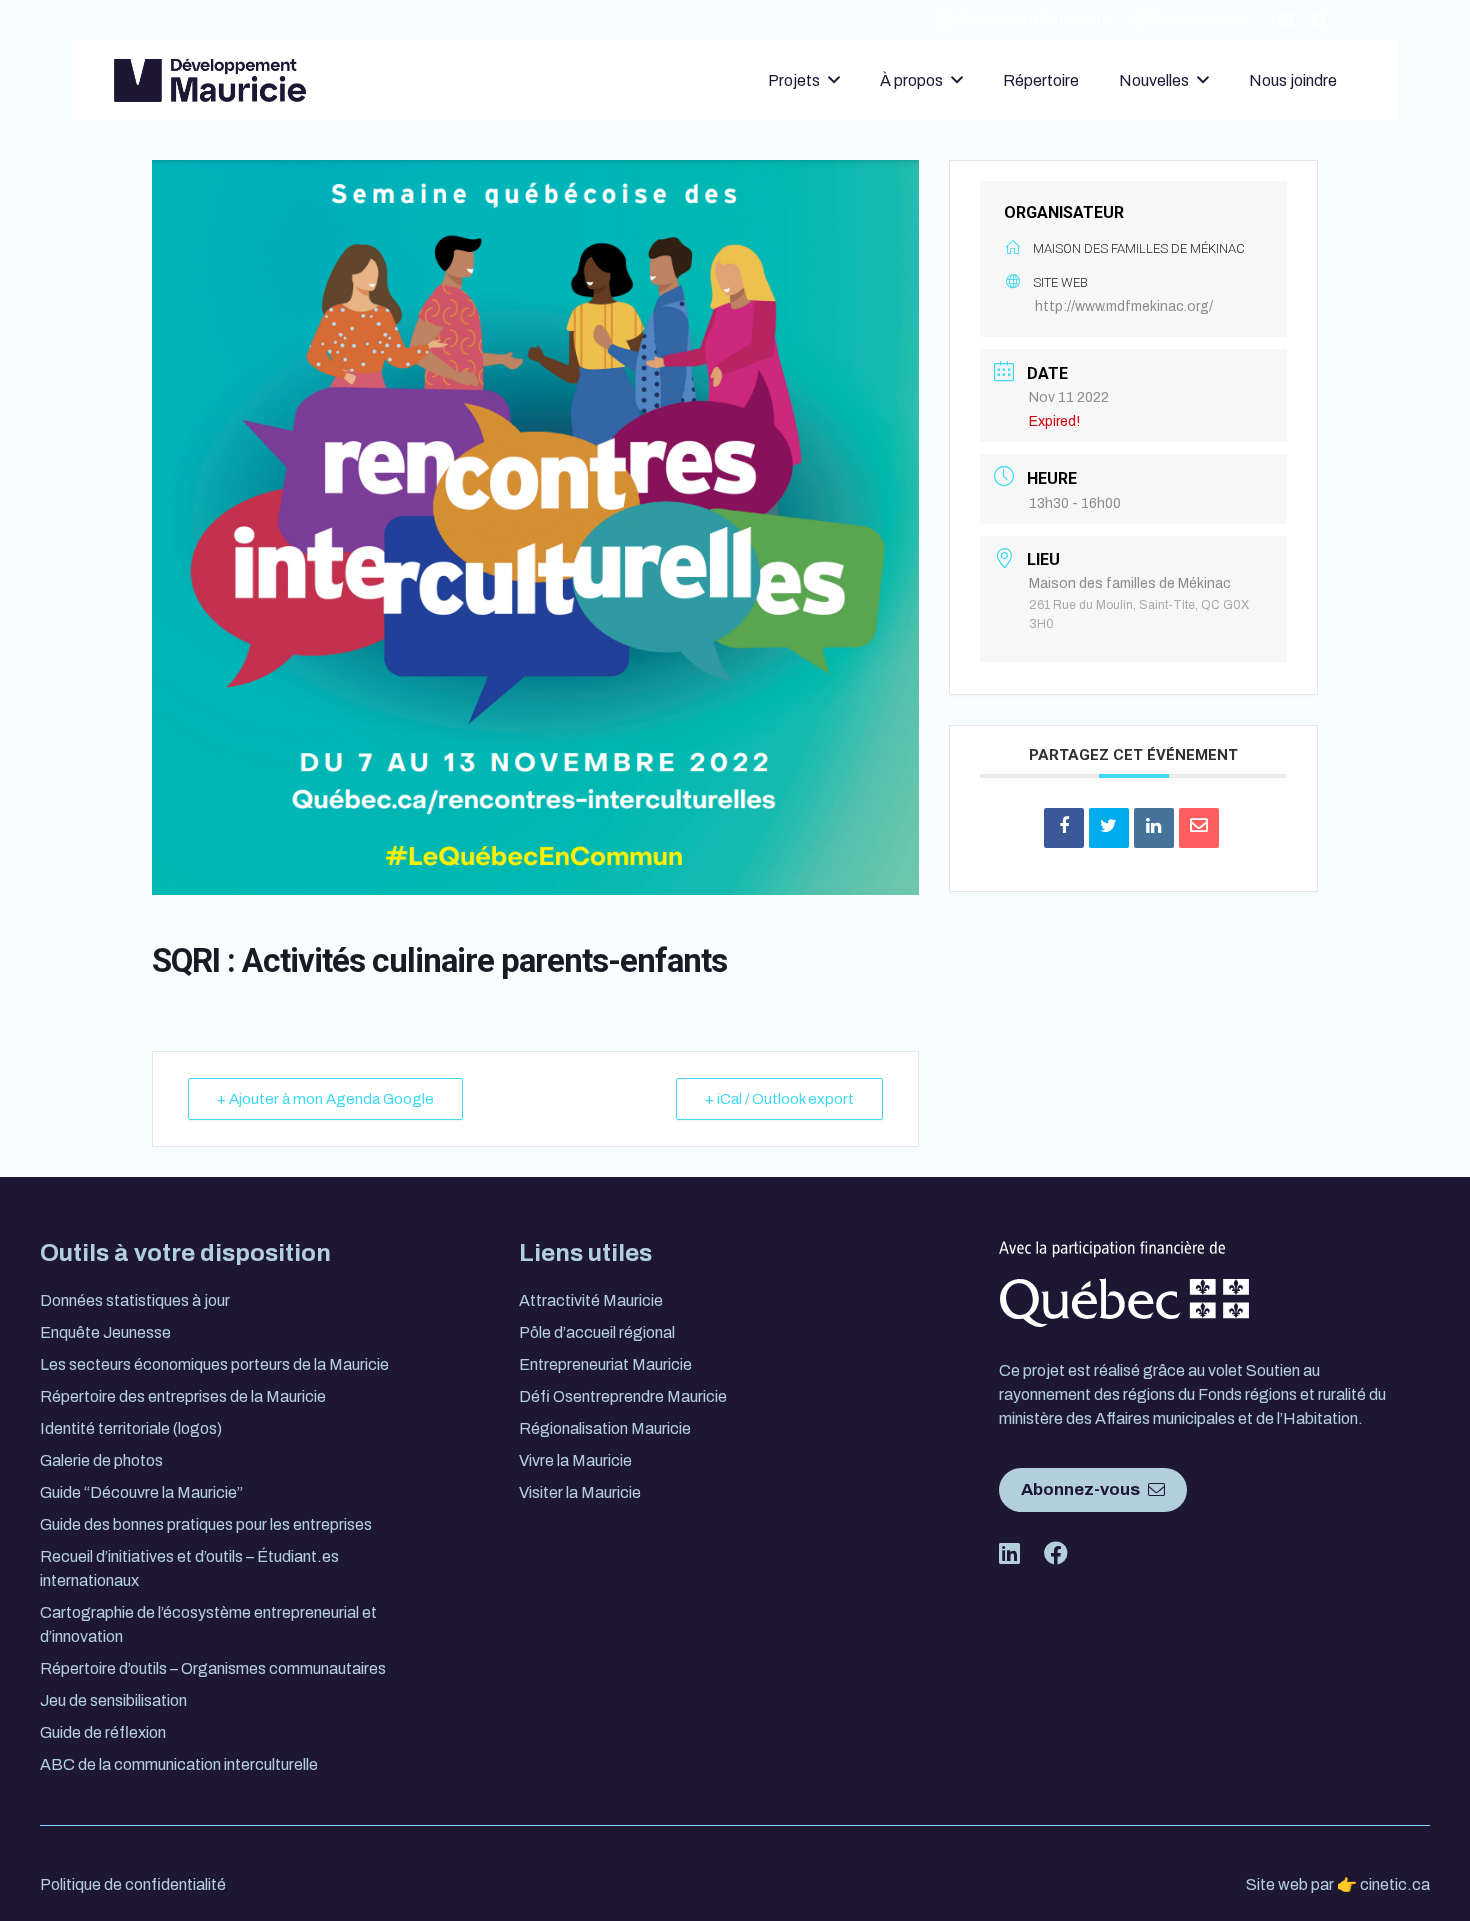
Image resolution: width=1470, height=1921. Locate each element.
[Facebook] (1318, 20)
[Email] (1199, 828)
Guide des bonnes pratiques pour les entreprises (206, 1524)
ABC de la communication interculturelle (179, 1764)
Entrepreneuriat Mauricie (605, 1364)
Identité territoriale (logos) (131, 1428)
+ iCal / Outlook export (779, 1099)
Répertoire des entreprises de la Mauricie (183, 1396)
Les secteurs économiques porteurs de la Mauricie (214, 1364)
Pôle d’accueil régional (597, 1332)
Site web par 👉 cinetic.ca (1338, 1884)
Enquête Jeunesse (105, 1332)
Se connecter (1199, 19)
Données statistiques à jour (135, 1300)
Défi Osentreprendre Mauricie (623, 1396)
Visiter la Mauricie (580, 1492)
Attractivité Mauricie (591, 1300)
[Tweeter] (1109, 828)
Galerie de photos (101, 1460)
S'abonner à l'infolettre (1031, 19)
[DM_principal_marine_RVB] (210, 80)
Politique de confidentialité (133, 1884)
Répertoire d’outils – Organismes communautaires (213, 1668)
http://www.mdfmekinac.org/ (1124, 306)
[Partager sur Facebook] (1064, 828)
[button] (834, 79)
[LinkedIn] (1286, 20)
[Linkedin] (1154, 828)
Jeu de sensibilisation (113, 1700)
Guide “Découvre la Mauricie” (141, 1492)
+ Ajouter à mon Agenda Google (325, 1099)
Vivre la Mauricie (575, 1460)
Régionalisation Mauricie (605, 1428)
